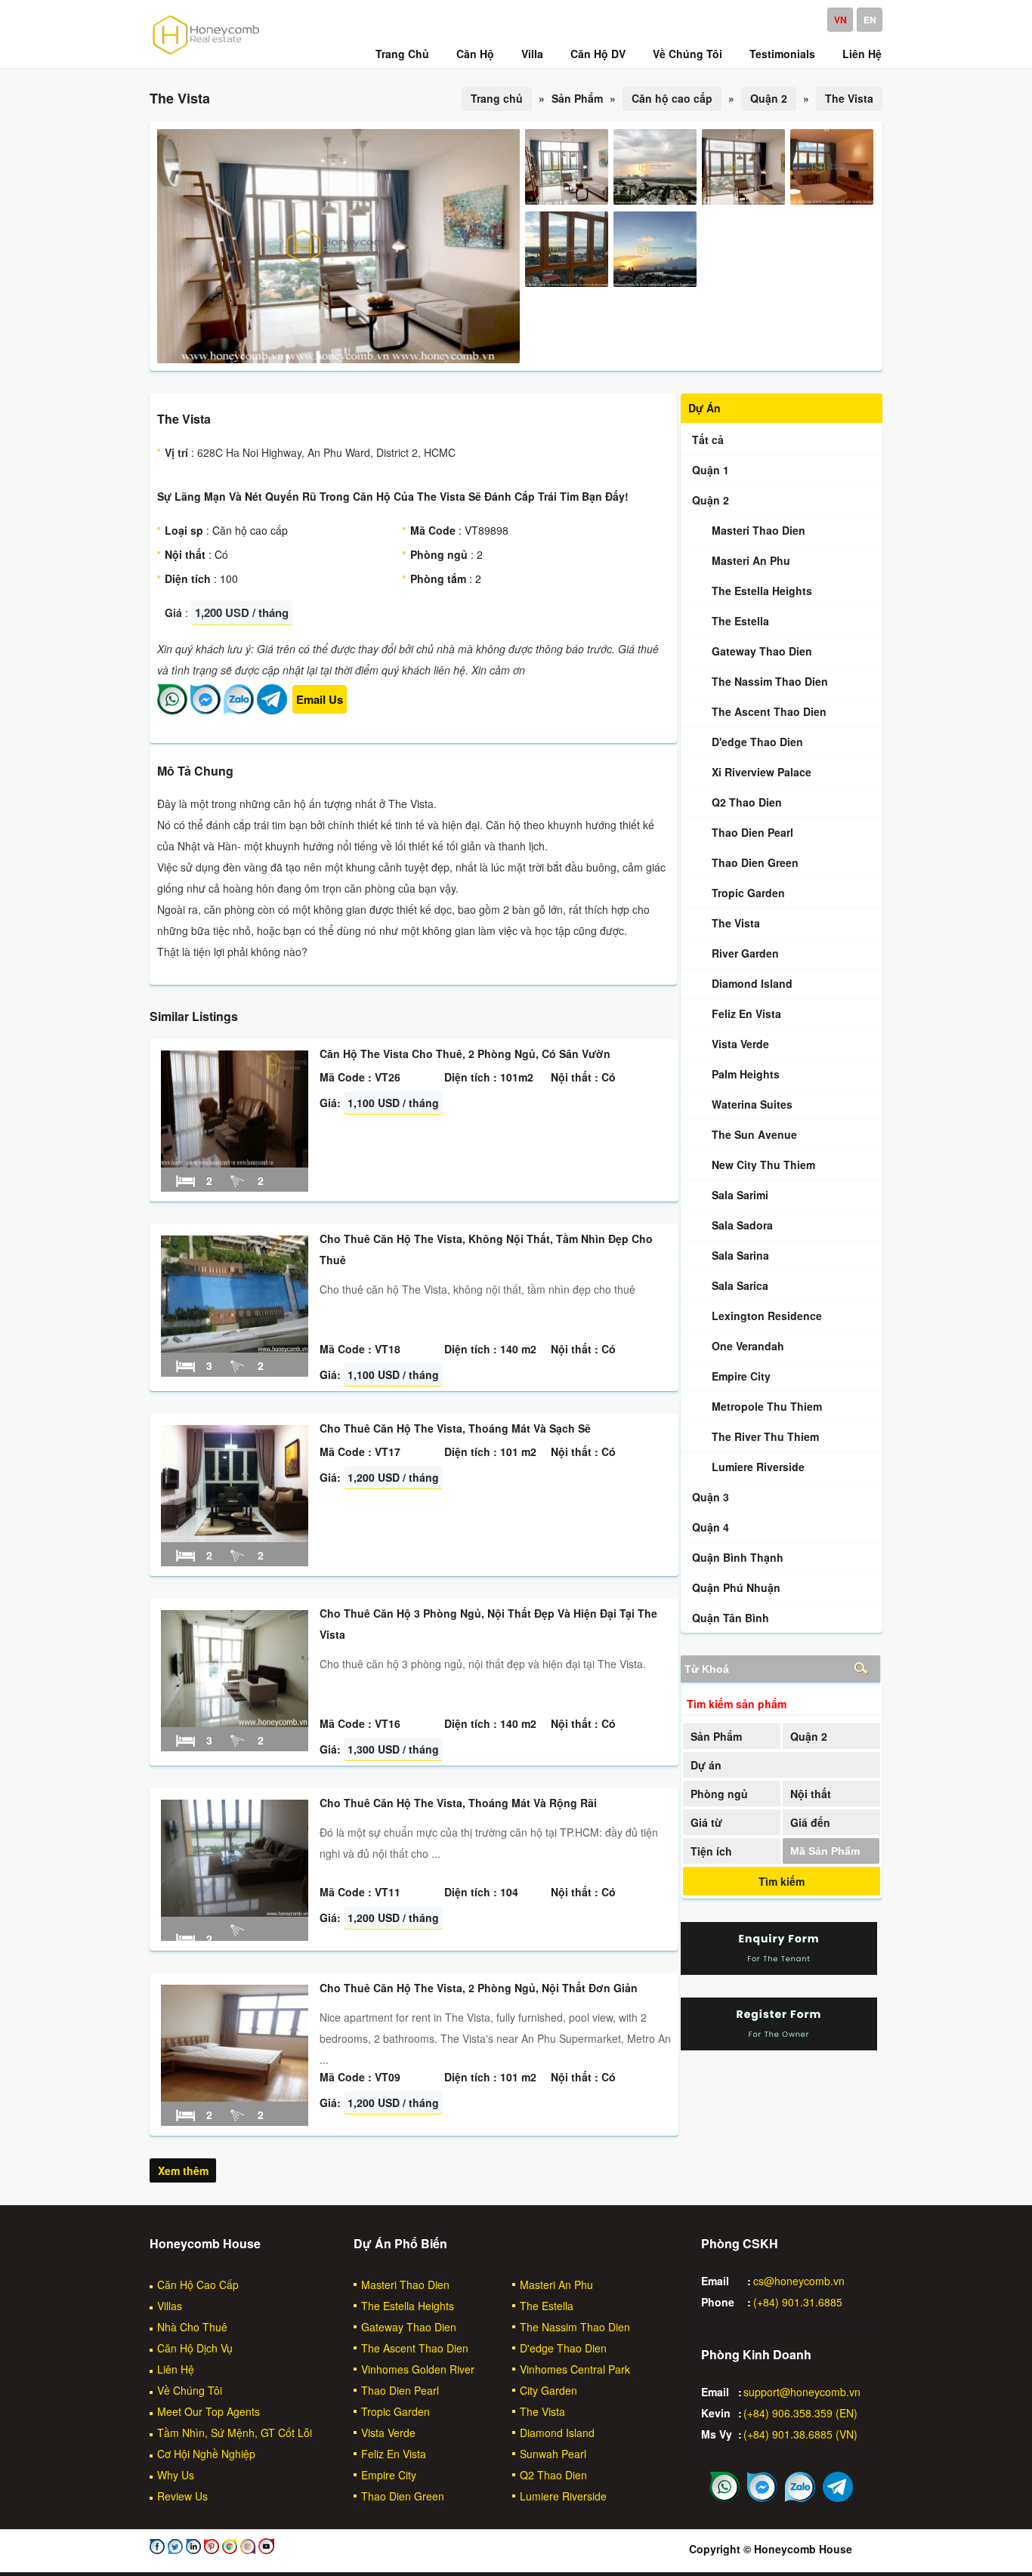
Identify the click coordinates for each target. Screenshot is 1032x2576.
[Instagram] (246, 2550)
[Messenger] (205, 710)
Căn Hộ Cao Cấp (198, 2284)
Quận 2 (769, 98)
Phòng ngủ (719, 1794)
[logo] (206, 54)
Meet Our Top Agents (209, 2411)
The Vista (849, 98)
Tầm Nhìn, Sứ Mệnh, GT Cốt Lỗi (235, 2433)
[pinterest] (210, 2550)
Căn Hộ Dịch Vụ (195, 2348)
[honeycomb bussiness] (228, 2550)
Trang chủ (497, 98)
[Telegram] (272, 710)
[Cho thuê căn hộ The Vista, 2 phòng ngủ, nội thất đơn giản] (235, 2097)
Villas (170, 2306)
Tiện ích (711, 1851)
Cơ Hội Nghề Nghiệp (206, 2454)
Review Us (182, 2496)
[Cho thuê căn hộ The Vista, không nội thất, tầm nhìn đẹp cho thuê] (235, 1348)
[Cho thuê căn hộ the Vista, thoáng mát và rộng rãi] (235, 1912)
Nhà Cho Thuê (192, 2327)
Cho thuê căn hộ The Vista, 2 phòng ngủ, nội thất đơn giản (479, 1988)
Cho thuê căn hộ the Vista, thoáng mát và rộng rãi (458, 1803)
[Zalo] (239, 710)
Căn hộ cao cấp (672, 98)
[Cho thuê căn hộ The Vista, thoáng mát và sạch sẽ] (235, 1538)
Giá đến (810, 1822)
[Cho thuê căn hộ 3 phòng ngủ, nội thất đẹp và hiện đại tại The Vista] (235, 1723)
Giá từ (706, 1822)
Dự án (706, 1765)
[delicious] (265, 2550)
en (870, 20)
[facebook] (157, 2550)
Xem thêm (183, 2170)
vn (840, 20)
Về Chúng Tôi (190, 2390)
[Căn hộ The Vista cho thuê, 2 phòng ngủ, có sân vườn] (235, 1163)
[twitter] (174, 2550)
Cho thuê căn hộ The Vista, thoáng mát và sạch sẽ (455, 1428)
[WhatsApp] (172, 710)
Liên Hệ (176, 2369)
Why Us (176, 2475)
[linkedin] (192, 2550)
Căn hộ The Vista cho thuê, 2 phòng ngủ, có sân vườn (465, 1054)
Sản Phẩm (716, 1736)
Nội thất (811, 1794)
